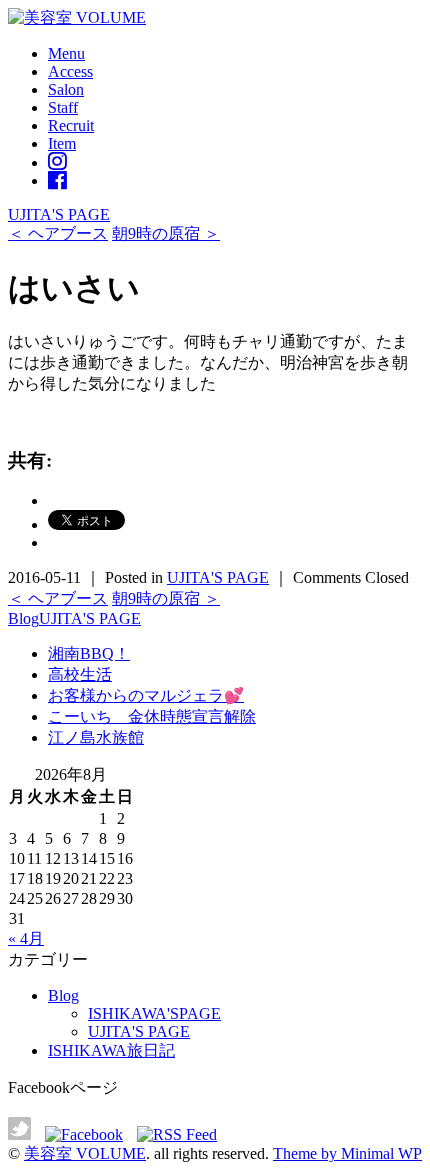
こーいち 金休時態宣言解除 (152, 716)
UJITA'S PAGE (59, 214)
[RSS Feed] (177, 1134)
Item (62, 143)
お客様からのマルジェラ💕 (146, 695)
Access (70, 71)
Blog (23, 618)
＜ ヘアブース (58, 233)
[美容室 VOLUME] (77, 17)
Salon (66, 89)
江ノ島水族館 (96, 737)
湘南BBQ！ (89, 653)
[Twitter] (24, 1134)
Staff (63, 107)
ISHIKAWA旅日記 (111, 1050)
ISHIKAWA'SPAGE (154, 1013)
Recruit (71, 125)
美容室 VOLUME (85, 1153)
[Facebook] (57, 180)
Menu (66, 53)
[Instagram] (57, 162)
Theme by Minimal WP (347, 1153)
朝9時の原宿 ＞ (166, 233)
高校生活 (80, 674)
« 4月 (26, 938)
